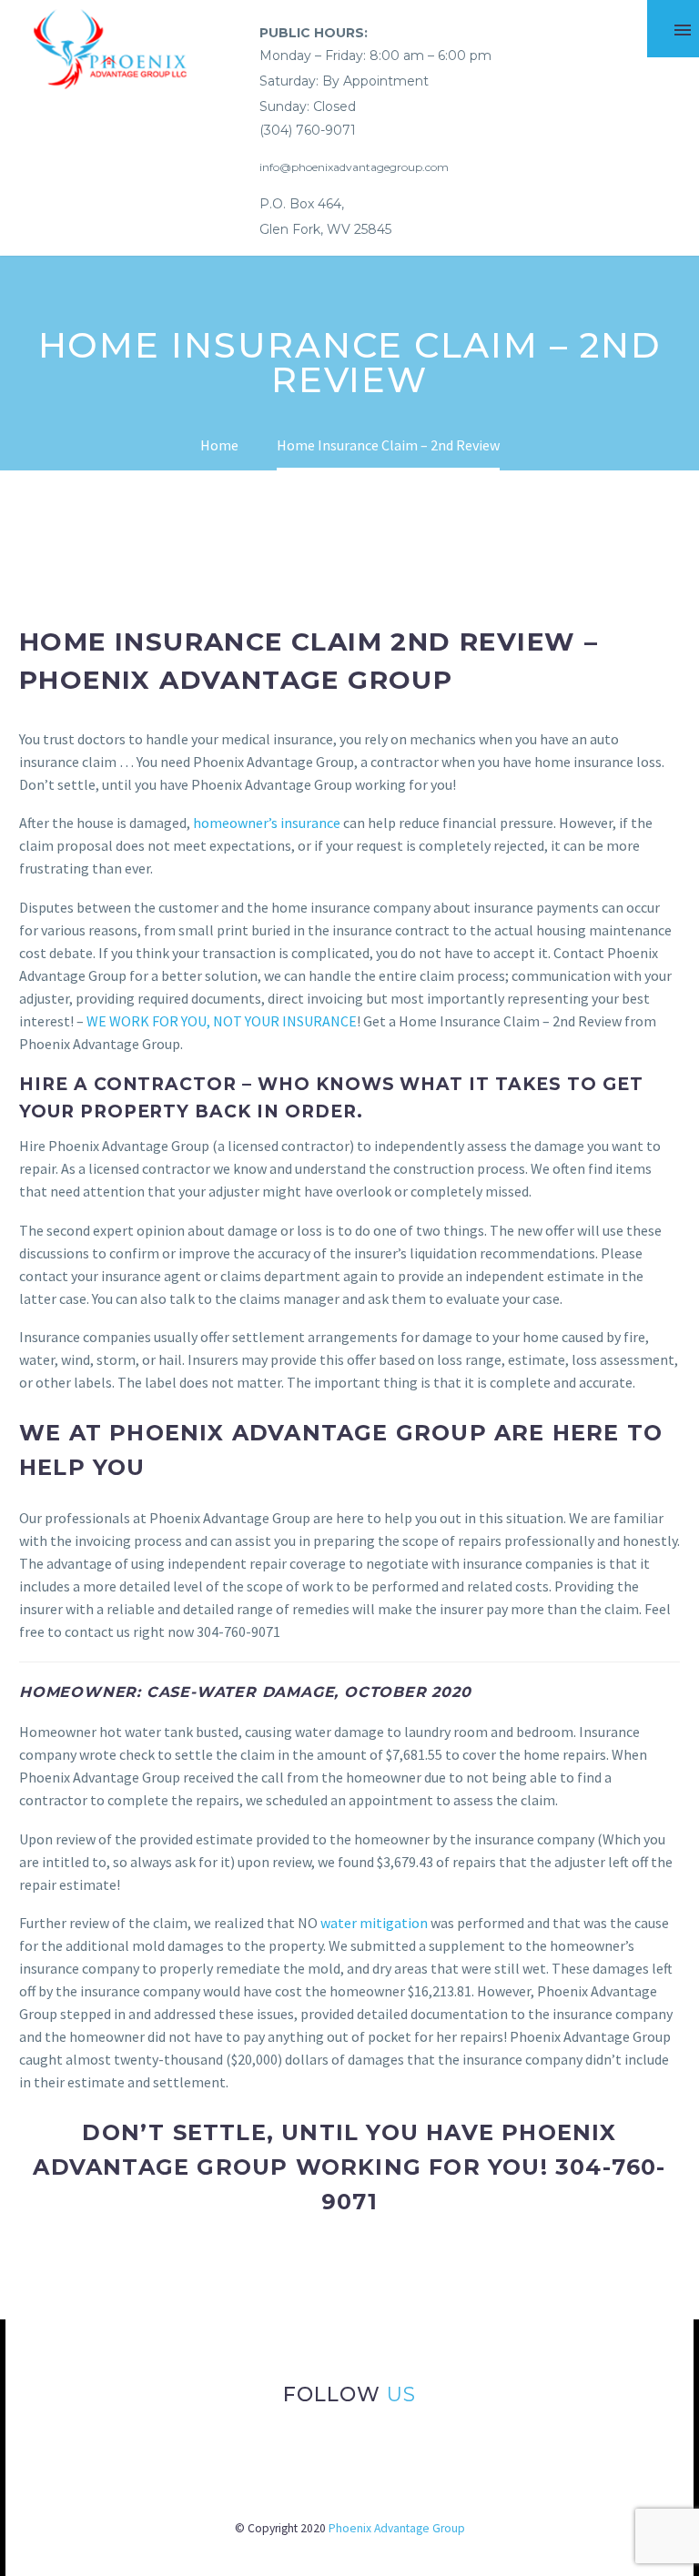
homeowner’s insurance (267, 823)
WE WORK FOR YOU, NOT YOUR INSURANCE (222, 1021)
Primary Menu (683, 30)
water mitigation (374, 1923)
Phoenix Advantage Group (397, 2528)
